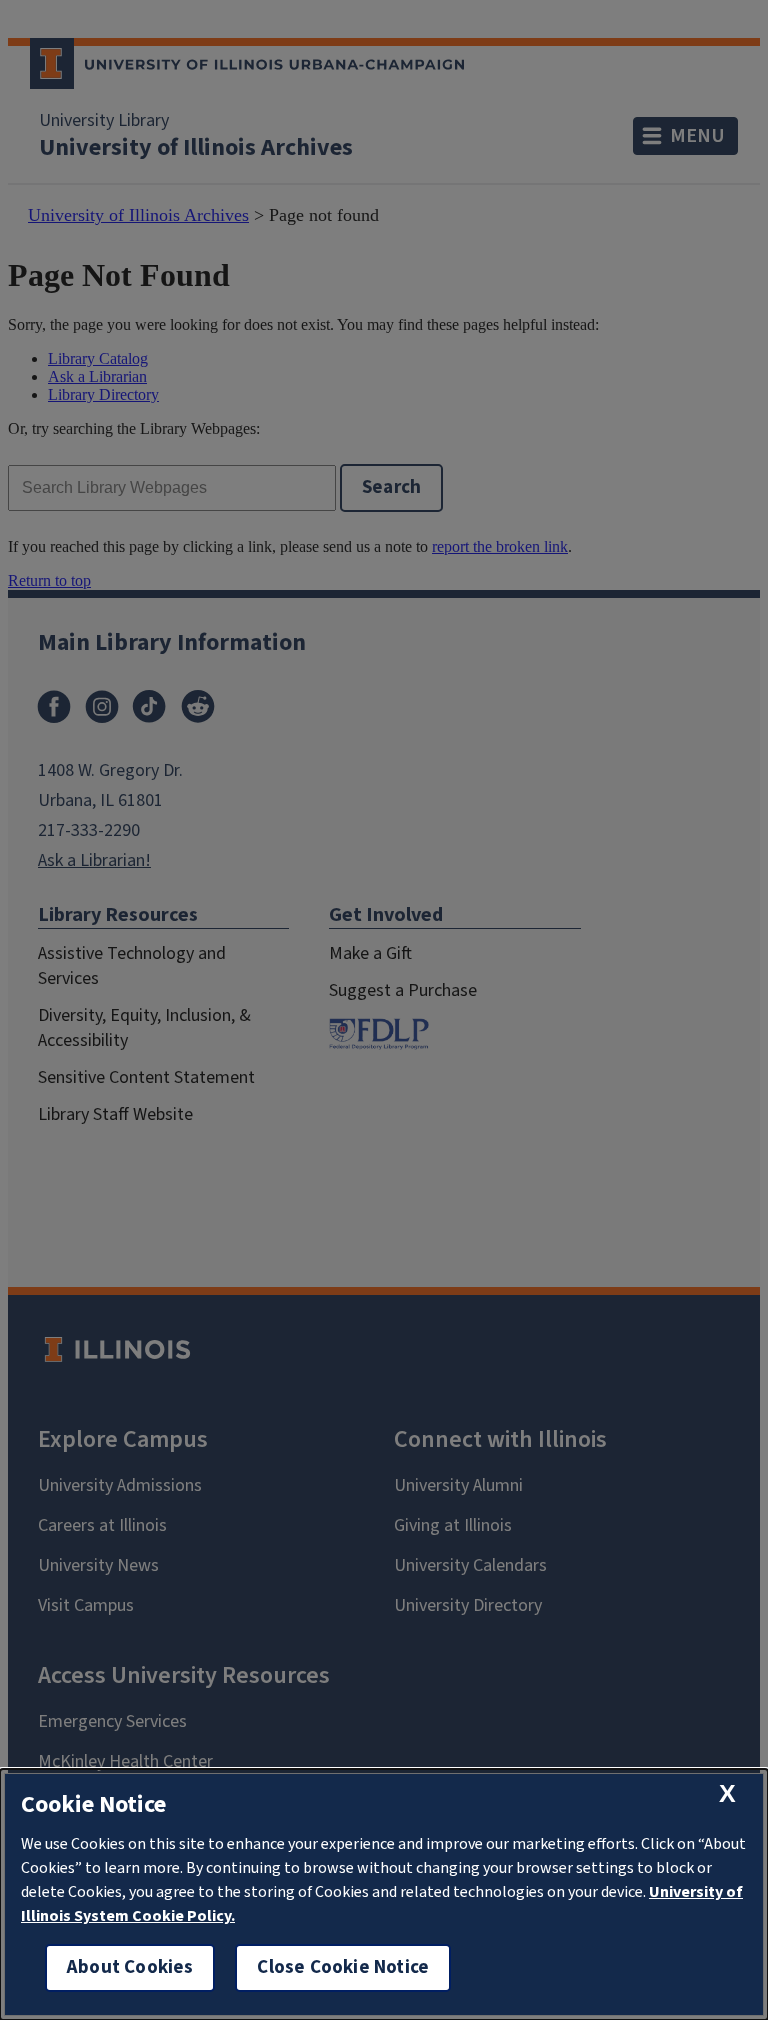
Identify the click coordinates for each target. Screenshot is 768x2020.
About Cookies (130, 1967)
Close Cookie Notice (343, 1967)
